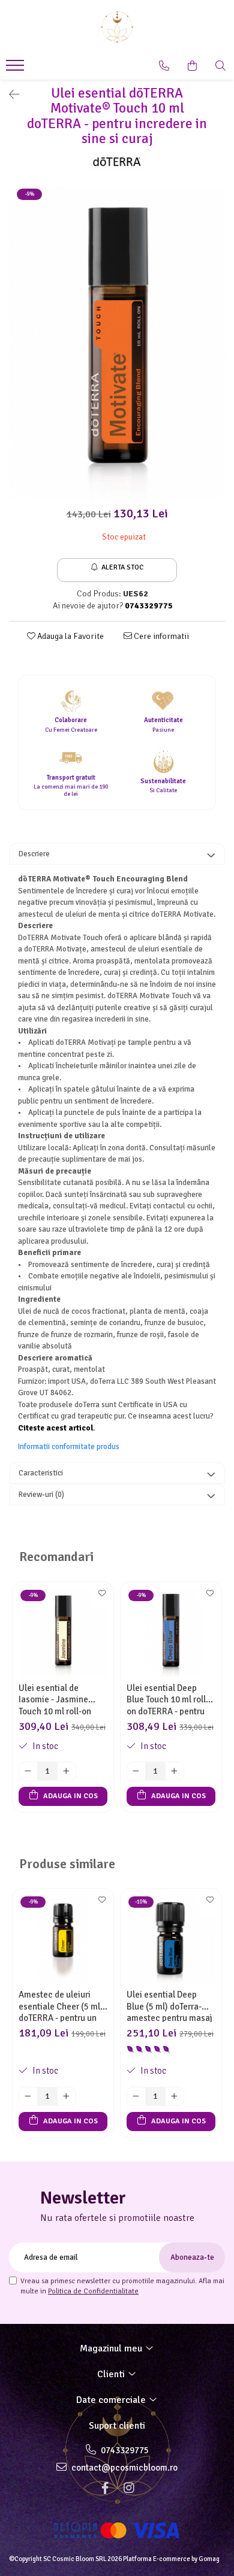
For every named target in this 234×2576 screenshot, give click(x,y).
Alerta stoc (122, 567)
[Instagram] (129, 2488)
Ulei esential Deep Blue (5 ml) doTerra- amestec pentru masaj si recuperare (169, 2006)
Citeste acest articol (55, 1428)
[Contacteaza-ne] (164, 66)
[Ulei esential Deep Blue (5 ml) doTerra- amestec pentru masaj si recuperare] (171, 1939)
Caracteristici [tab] (41, 1473)
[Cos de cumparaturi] (192, 66)
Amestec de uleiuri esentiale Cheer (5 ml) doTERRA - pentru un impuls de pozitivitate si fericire (61, 2006)
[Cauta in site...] (220, 66)
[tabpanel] (117, 343)
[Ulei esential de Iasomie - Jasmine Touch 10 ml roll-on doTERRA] (63, 1632)
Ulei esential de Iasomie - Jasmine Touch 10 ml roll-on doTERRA (55, 1699)
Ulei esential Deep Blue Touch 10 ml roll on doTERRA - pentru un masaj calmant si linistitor (166, 1699)
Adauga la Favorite (70, 636)
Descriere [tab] (34, 854)
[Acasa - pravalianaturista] (117, 27)
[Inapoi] (9, 95)
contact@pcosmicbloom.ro (124, 2468)
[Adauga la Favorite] (101, 1597)
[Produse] (16, 69)
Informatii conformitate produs (69, 1447)
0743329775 (124, 2450)
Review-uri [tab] (41, 1495)
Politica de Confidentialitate (93, 2291)
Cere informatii (160, 636)
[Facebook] (105, 2488)
